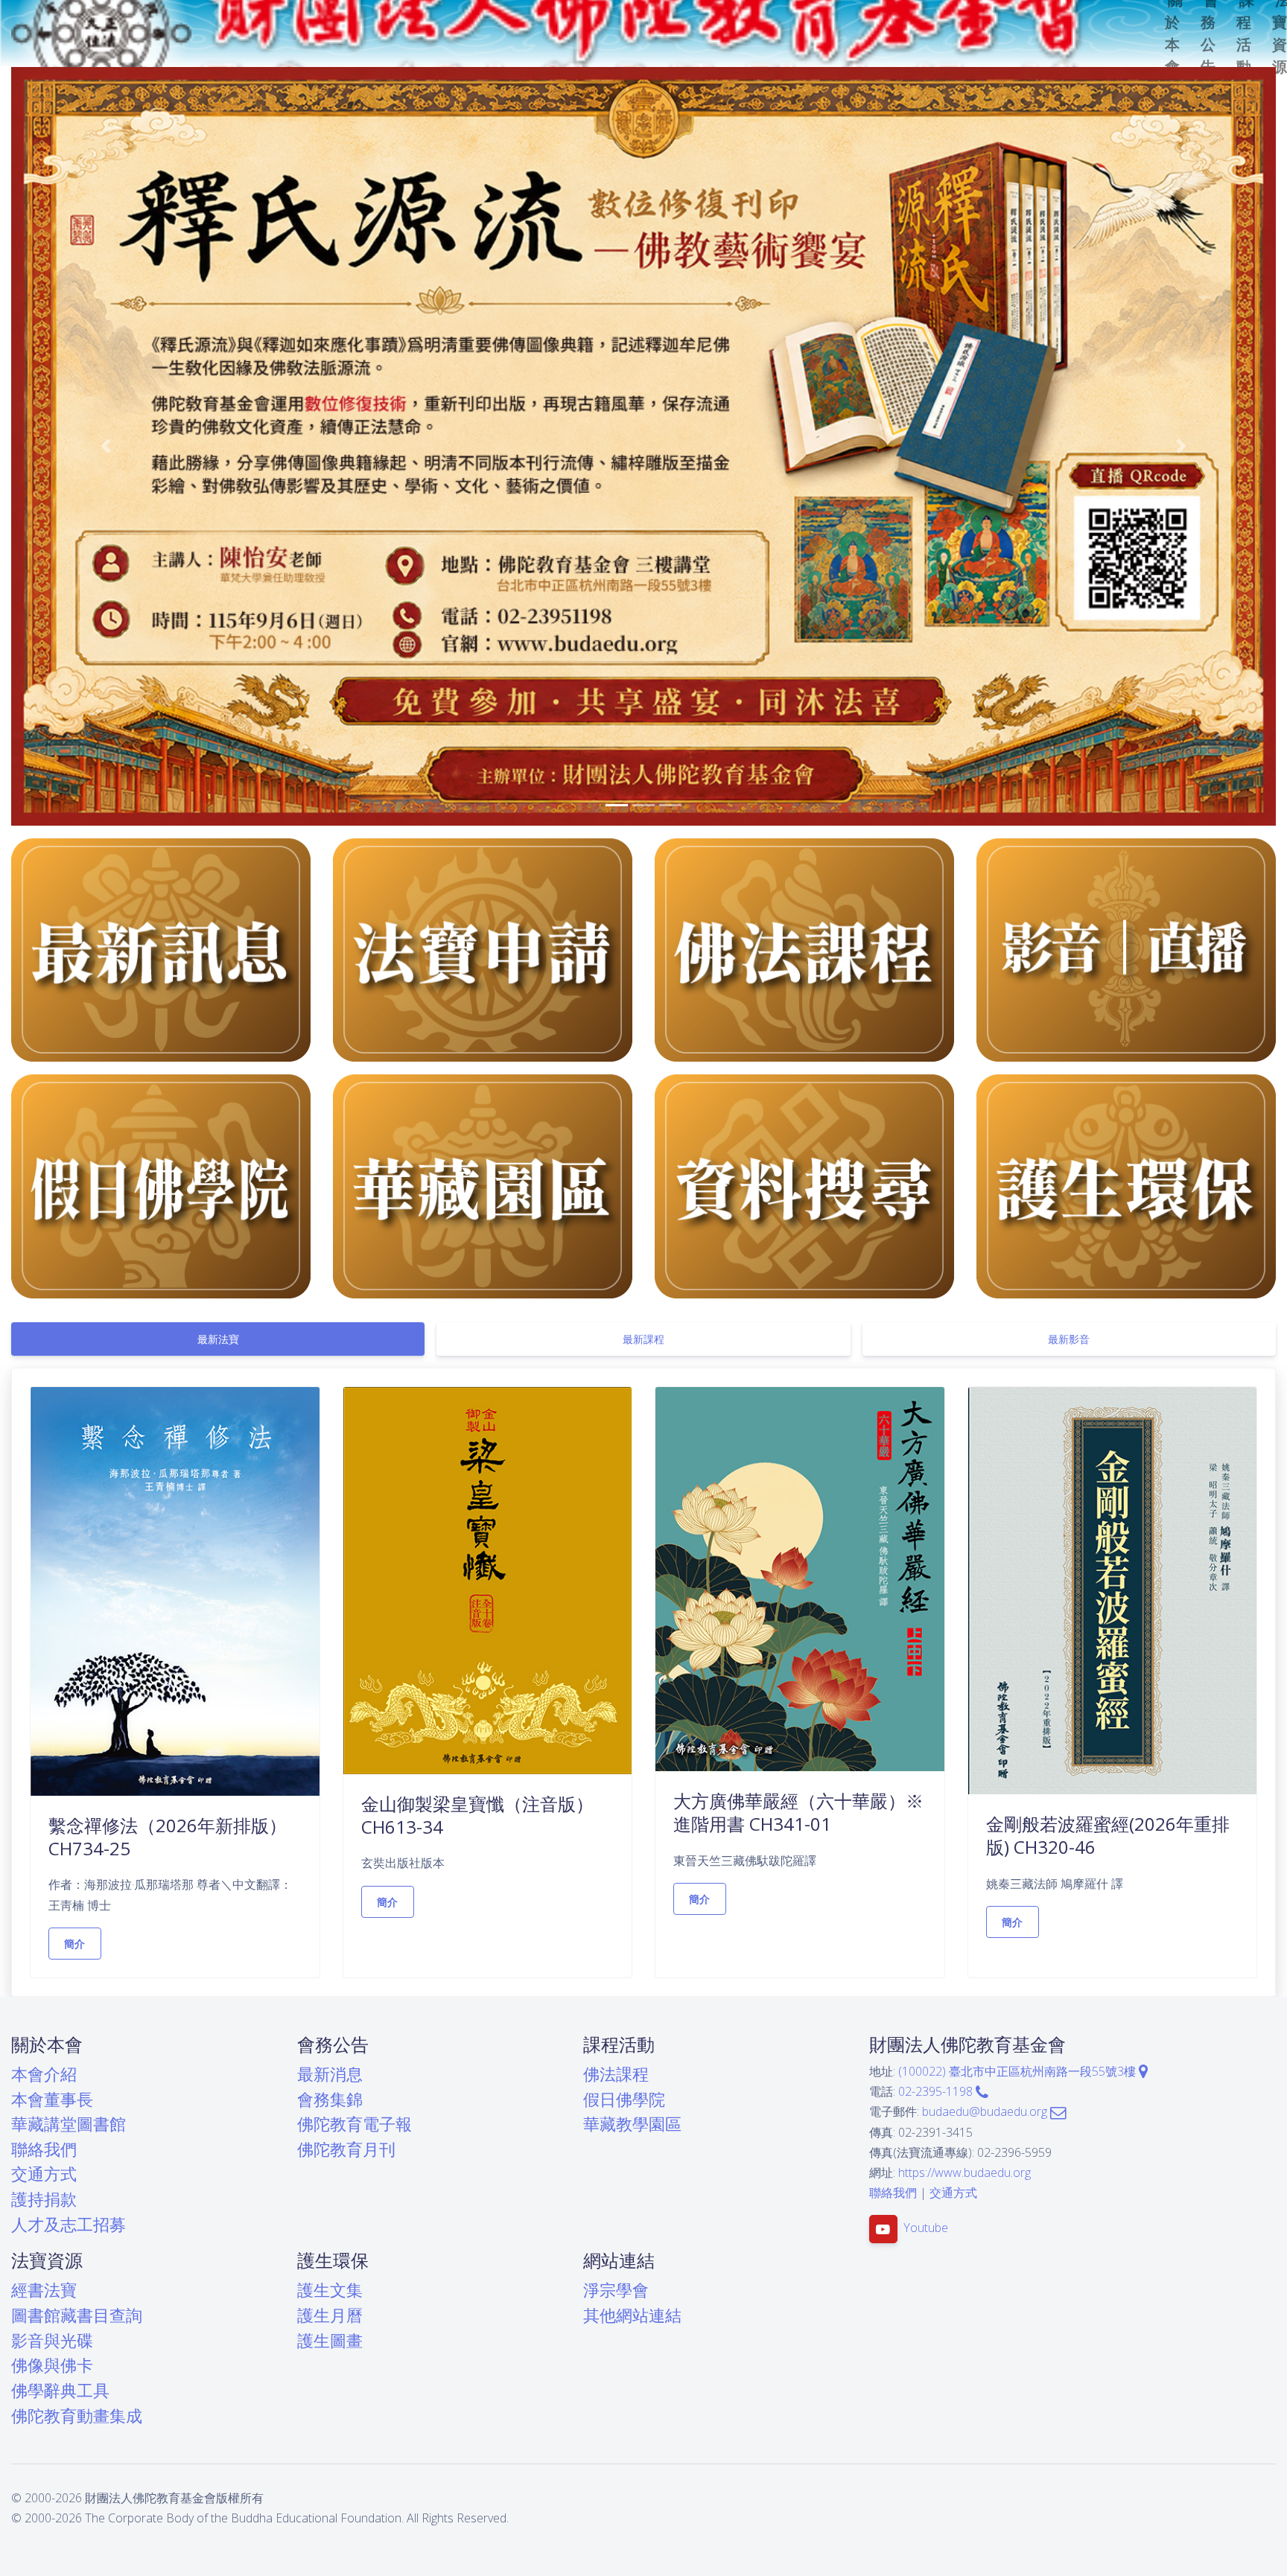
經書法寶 (44, 2290)
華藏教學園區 (632, 2124)
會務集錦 (330, 2098)
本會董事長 (52, 2098)
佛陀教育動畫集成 (77, 2415)
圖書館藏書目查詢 (77, 2315)
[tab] (218, 1338)
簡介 (75, 1943)
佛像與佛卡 (52, 2365)
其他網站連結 (632, 2315)
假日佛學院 (624, 2098)
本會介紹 (44, 2074)
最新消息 (330, 2074)
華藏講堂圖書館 (69, 2124)
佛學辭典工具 (60, 2390)
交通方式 (44, 2174)
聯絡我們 (44, 2148)
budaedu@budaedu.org (986, 2111)
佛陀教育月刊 (346, 2148)
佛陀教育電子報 (355, 2124)
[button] (106, 446)
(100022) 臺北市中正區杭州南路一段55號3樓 (1019, 2071)
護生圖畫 (330, 2340)
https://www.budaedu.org (965, 2172)
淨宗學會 (616, 2290)
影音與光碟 (52, 2340)
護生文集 (330, 2290)
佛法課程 (616, 2074)
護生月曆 (330, 2315)
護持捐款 (44, 2199)
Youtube (926, 2228)
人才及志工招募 (69, 2223)
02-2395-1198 (937, 2091)
